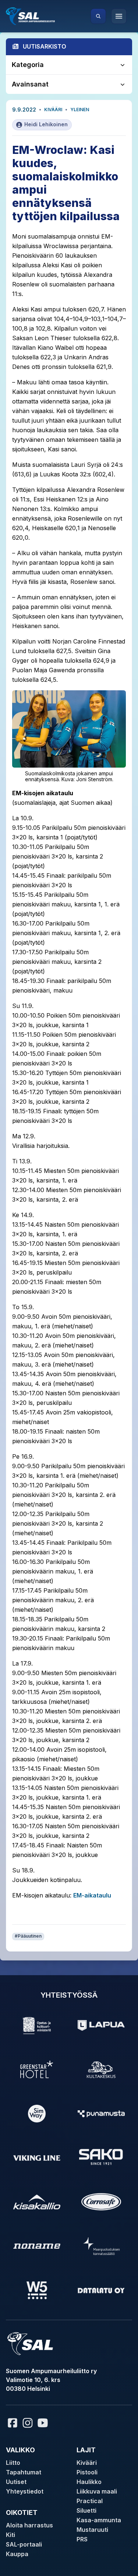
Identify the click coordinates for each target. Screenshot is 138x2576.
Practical (90, 2501)
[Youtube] (44, 2423)
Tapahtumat (24, 2472)
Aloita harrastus (29, 2525)
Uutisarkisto (45, 46)
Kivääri (53, 110)
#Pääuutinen (28, 1936)
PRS (82, 2539)
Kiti (10, 2535)
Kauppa (17, 2554)
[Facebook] (13, 2423)
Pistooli (87, 2472)
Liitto (13, 2463)
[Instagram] (28, 2423)
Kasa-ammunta (99, 2520)
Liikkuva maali (97, 2491)
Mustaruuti (92, 2530)
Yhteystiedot (25, 2491)
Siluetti (86, 2510)
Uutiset (16, 2482)
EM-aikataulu (92, 1895)
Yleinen (80, 110)
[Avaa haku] (98, 16)
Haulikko (89, 2482)
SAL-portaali (24, 2544)
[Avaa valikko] (119, 16)
